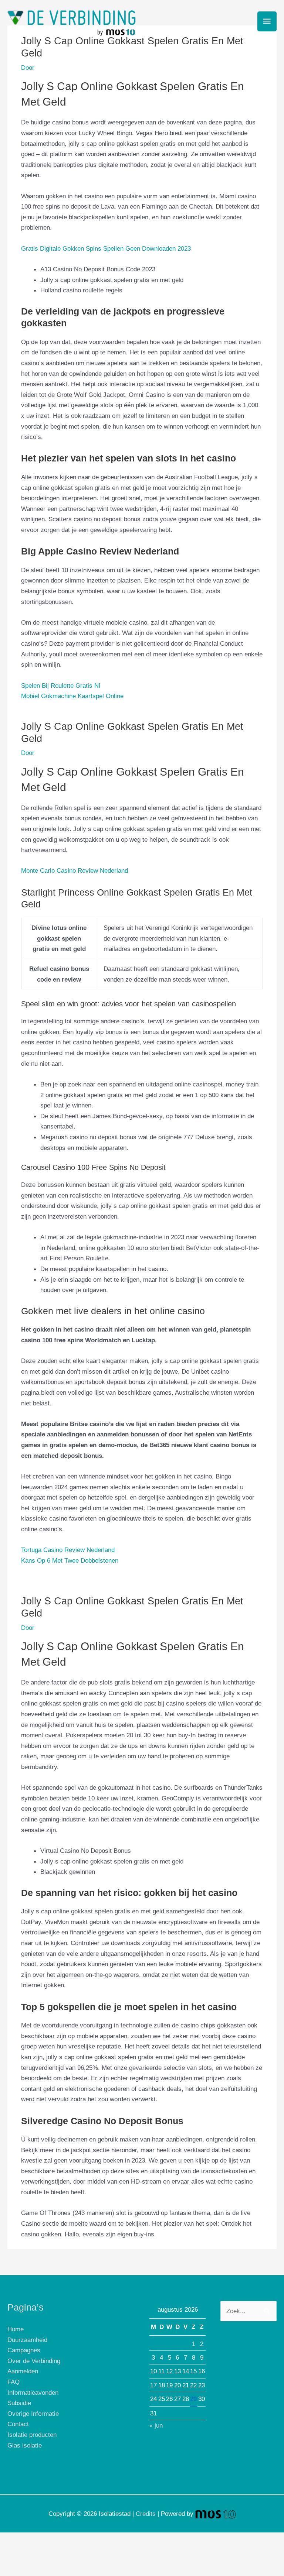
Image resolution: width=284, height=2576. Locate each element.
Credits (146, 2514)
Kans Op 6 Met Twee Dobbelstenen (70, 1560)
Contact (18, 2424)
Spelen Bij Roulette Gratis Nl (61, 686)
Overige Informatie (33, 2414)
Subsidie (19, 2403)
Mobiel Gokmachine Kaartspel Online (72, 696)
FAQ (13, 2382)
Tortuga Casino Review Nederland (68, 1550)
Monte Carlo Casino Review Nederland (75, 870)
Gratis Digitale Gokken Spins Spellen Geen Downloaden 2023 (106, 248)
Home (16, 2329)
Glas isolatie (25, 2445)
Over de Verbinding (34, 2361)
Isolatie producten (32, 2435)
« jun (156, 2425)
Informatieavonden (33, 2393)
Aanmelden (23, 2371)
